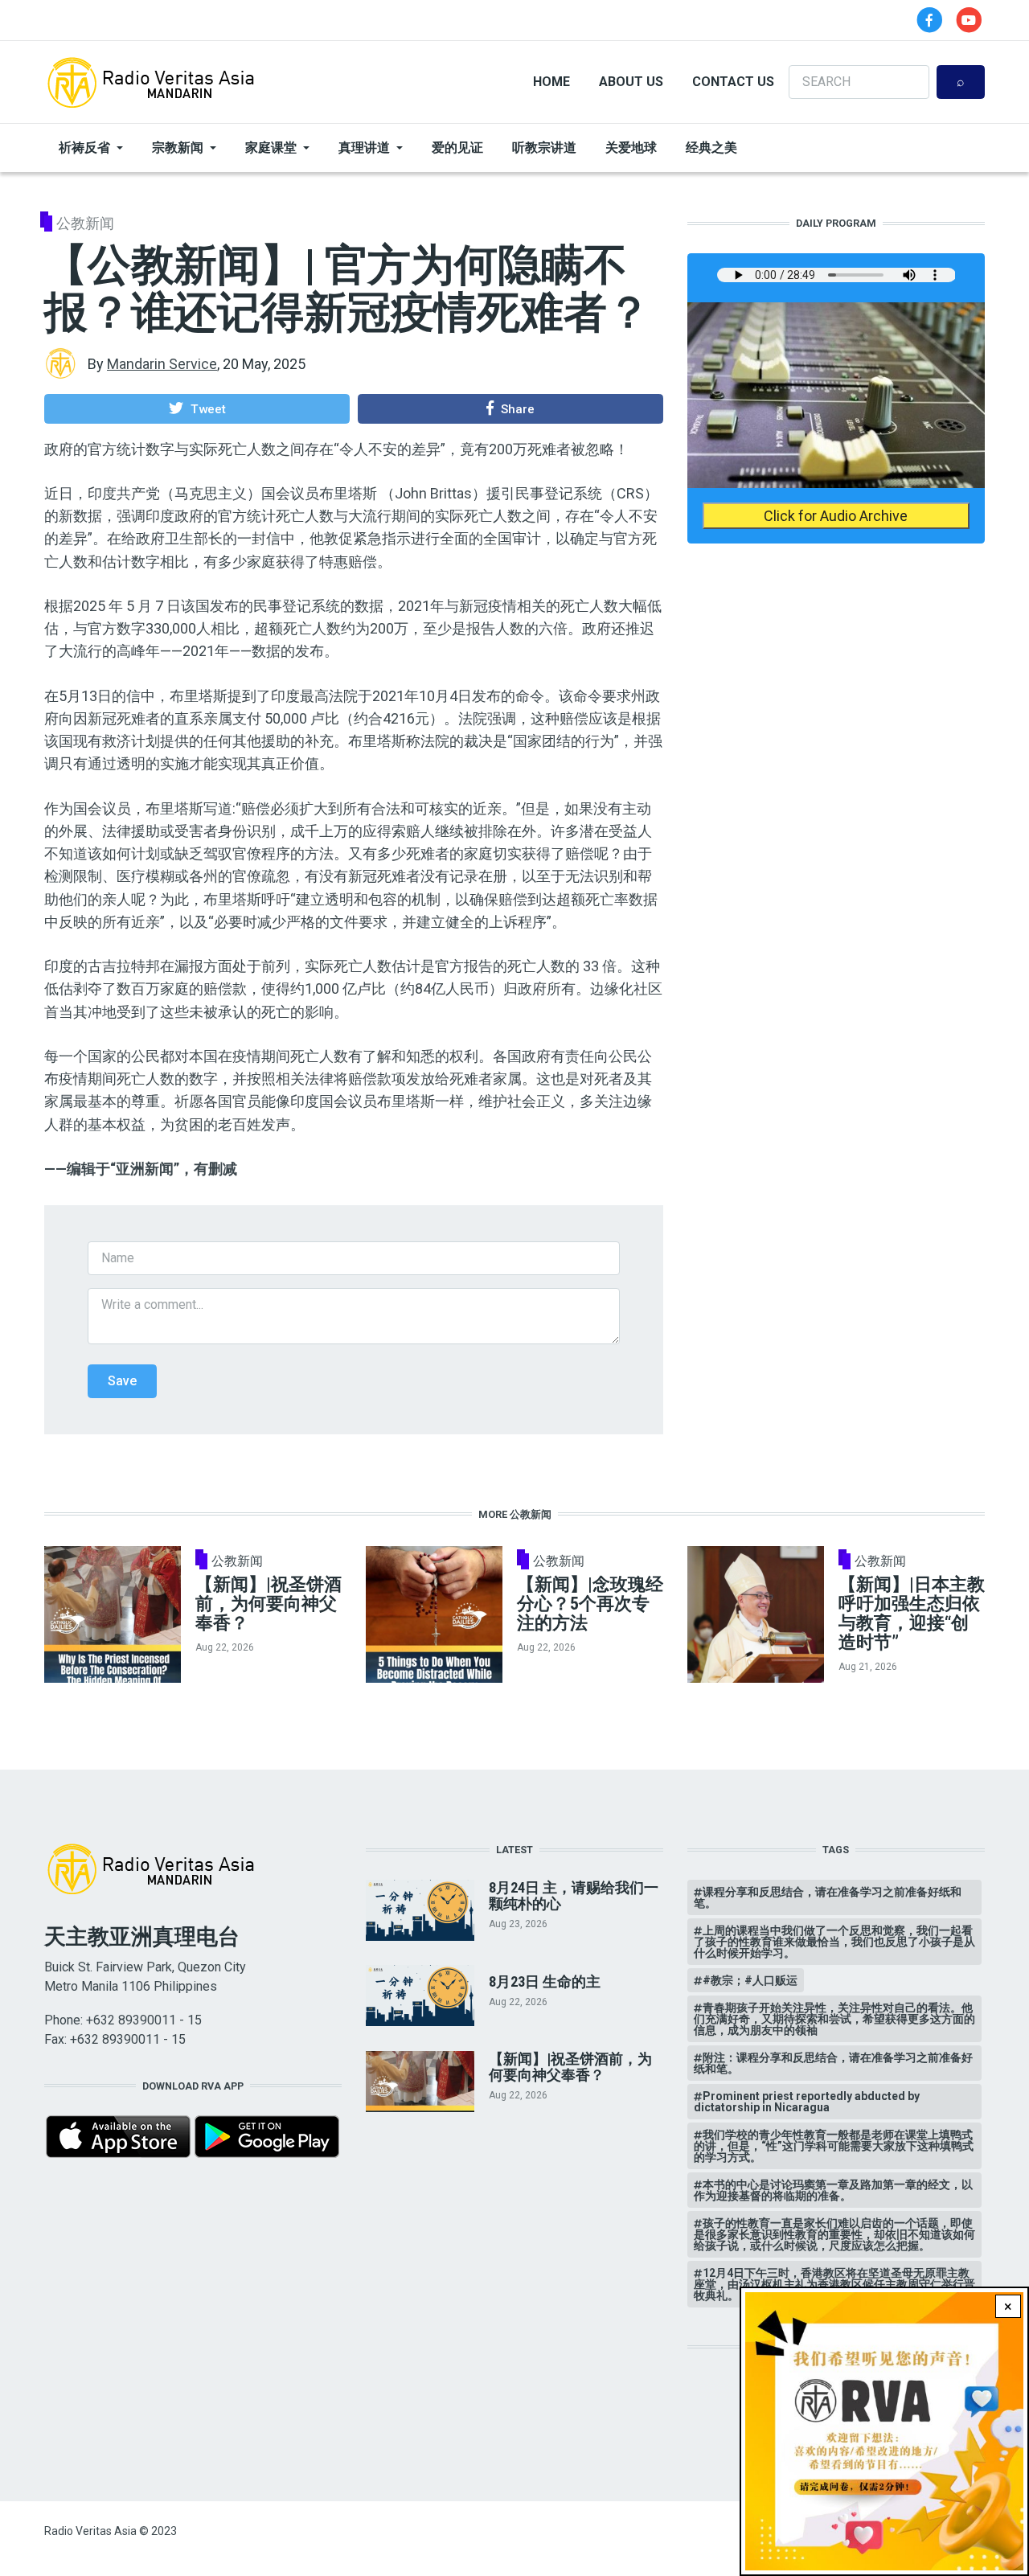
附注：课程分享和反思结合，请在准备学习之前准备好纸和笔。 (833, 2063)
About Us (631, 82)
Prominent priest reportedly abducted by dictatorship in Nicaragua (807, 2102)
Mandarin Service (162, 364)
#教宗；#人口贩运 (750, 1980)
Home (551, 82)
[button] (197, 408)
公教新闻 (85, 223)
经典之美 (711, 148)
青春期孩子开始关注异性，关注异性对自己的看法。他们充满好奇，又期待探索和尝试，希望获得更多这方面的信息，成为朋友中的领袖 (834, 2019)
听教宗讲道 (544, 148)
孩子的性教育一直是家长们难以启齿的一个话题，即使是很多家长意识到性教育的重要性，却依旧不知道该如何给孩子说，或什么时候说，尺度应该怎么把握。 (834, 2234)
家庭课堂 (271, 148)
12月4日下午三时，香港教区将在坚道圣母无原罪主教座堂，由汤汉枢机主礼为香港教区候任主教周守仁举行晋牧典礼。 (834, 2284)
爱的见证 (457, 148)
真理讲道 (364, 148)
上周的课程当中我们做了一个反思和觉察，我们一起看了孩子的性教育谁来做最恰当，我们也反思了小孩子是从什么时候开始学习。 (834, 1942)
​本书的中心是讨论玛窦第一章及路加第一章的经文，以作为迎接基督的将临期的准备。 (833, 2190)
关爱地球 (631, 148)
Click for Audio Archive (836, 516)
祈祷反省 (84, 148)
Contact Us (733, 82)
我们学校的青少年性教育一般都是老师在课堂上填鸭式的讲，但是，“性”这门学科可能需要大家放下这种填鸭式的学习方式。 (834, 2146)
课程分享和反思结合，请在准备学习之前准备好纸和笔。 (828, 1897)
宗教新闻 (178, 148)
